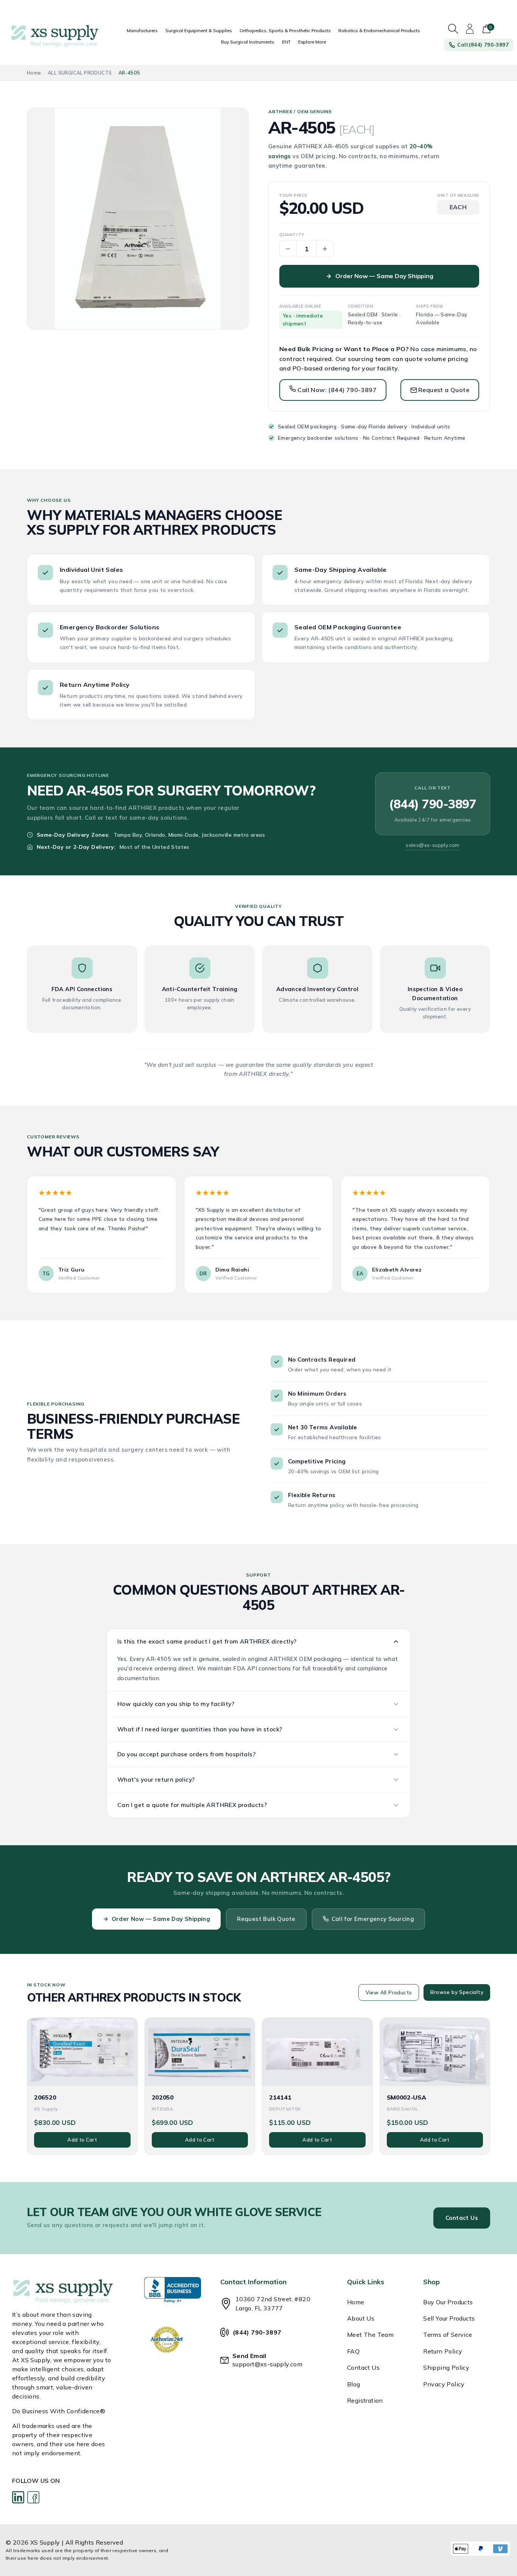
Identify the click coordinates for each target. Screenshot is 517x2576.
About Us (361, 2318)
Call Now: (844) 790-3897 (336, 390)
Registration (365, 2400)
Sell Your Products (449, 2318)
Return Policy (443, 2351)
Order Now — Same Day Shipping (384, 276)
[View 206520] (82, 2052)
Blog (354, 2384)
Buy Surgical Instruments (248, 42)
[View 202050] (200, 2052)
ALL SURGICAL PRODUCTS (80, 73)
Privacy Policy (444, 2384)
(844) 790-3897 (433, 804)
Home (34, 73)
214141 (280, 2097)
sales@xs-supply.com (433, 845)
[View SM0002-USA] (435, 2052)
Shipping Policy (446, 2367)
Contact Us (462, 2218)
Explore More (312, 42)
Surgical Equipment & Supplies (199, 30)
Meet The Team (370, 2335)
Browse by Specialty (457, 1992)
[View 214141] (317, 2052)
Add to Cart (82, 2140)
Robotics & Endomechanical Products (379, 30)
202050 (163, 2097)
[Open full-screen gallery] (138, 219)
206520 (45, 2097)
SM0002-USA (406, 2097)
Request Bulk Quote (266, 1919)
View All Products (389, 1992)
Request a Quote (444, 390)
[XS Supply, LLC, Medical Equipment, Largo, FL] (173, 2290)
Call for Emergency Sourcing (373, 1919)
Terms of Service (448, 2335)
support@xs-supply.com (267, 2364)
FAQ (353, 2351)
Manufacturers (142, 30)
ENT (286, 42)
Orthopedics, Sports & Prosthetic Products (285, 30)
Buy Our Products (448, 2302)
